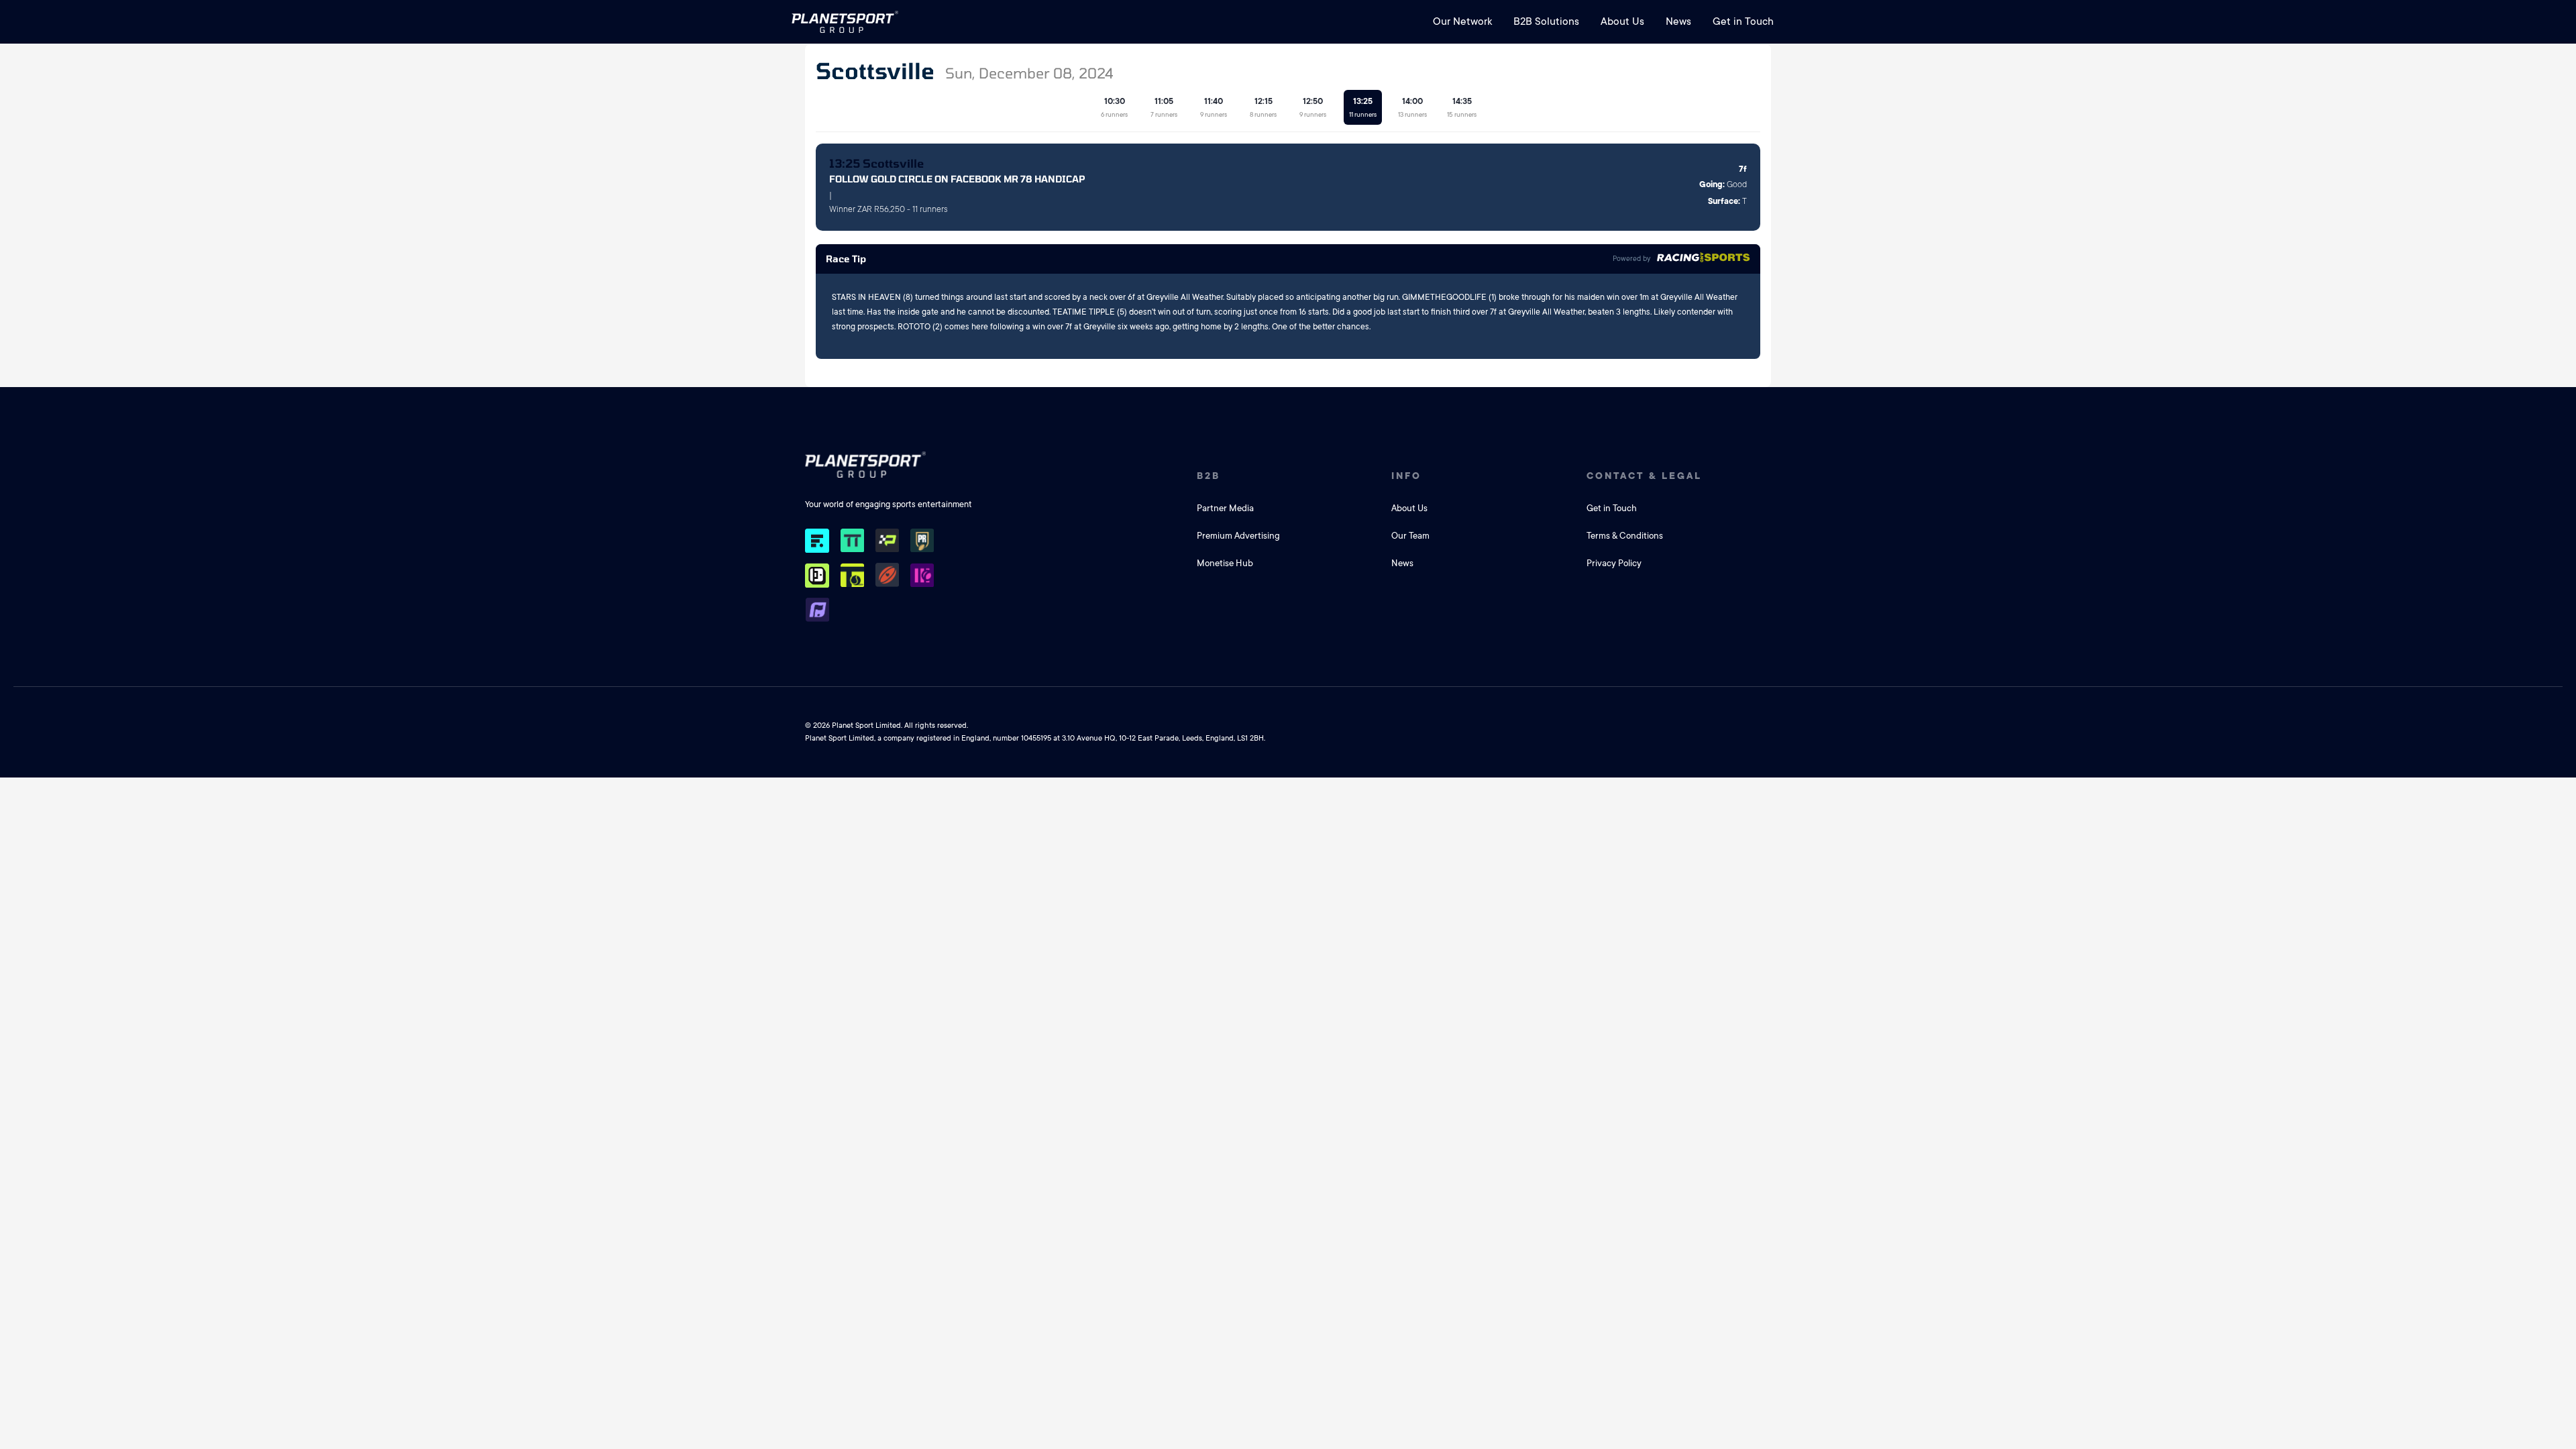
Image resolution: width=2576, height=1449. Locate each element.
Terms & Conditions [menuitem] (1625, 536)
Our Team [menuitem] (1410, 536)
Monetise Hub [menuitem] (1225, 563)
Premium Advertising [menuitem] (1238, 536)
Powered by (1631, 259)
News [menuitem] (1678, 21)
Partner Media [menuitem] (1225, 508)
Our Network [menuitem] (1462, 21)
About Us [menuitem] (1622, 21)
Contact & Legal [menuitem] (1644, 476)
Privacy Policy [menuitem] (1614, 563)
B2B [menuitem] (1209, 476)
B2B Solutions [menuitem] (1546, 21)
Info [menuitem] (1406, 476)
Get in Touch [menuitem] (1743, 21)
